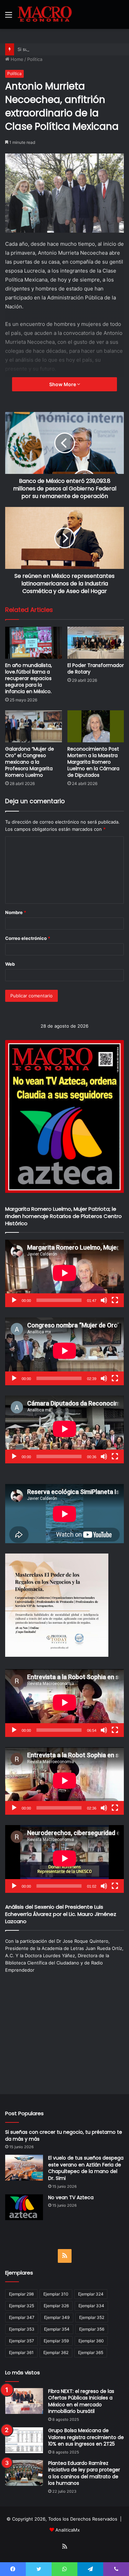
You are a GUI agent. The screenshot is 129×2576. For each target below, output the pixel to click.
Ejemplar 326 (56, 2306)
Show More (63, 384)
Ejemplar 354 (57, 2329)
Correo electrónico (28, 938)
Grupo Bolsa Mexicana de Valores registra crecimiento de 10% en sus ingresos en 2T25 (86, 2437)
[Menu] (9, 17)
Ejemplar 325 (21, 2306)
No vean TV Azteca (71, 2197)
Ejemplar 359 (56, 2341)
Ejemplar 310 (56, 2294)
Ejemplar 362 (56, 2352)
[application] (64, 1274)
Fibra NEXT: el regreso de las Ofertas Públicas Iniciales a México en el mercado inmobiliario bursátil (81, 2401)
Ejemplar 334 (91, 2306)
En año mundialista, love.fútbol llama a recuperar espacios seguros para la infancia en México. (29, 678)
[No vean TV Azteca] (24, 2207)
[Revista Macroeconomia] (45, 14)
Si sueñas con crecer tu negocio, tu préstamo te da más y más (64, 2135)
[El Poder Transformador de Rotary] (96, 643)
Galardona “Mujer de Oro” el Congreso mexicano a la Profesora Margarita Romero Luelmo (30, 762)
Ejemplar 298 (21, 2294)
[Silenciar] (104, 1300)
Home (16, 59)
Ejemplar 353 (22, 2329)
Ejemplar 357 (21, 2341)
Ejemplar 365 (91, 2352)
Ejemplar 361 (21, 2352)
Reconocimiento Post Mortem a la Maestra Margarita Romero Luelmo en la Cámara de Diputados (93, 762)
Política (35, 59)
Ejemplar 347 (22, 2317)
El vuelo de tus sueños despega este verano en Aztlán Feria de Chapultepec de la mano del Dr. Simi (86, 2168)
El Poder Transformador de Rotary (96, 669)
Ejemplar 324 (91, 2294)
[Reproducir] (14, 1300)
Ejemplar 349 (57, 2317)
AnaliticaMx (68, 2530)
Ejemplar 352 (92, 2317)
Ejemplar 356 (92, 2329)
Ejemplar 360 (91, 2341)
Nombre (16, 912)
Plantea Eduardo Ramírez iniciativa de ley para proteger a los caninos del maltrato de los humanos (84, 2473)
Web (10, 964)
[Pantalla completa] (115, 1300)
